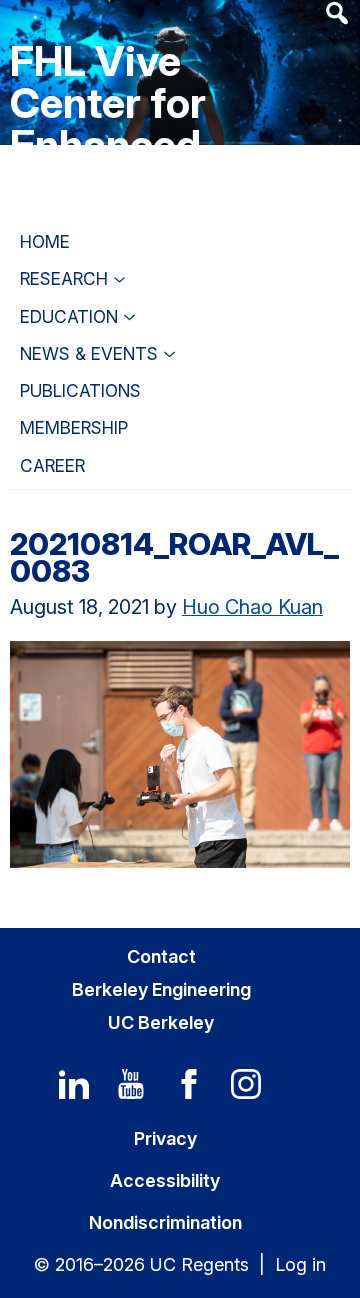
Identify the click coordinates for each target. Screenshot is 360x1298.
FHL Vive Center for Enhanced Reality (108, 123)
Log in (300, 1264)
